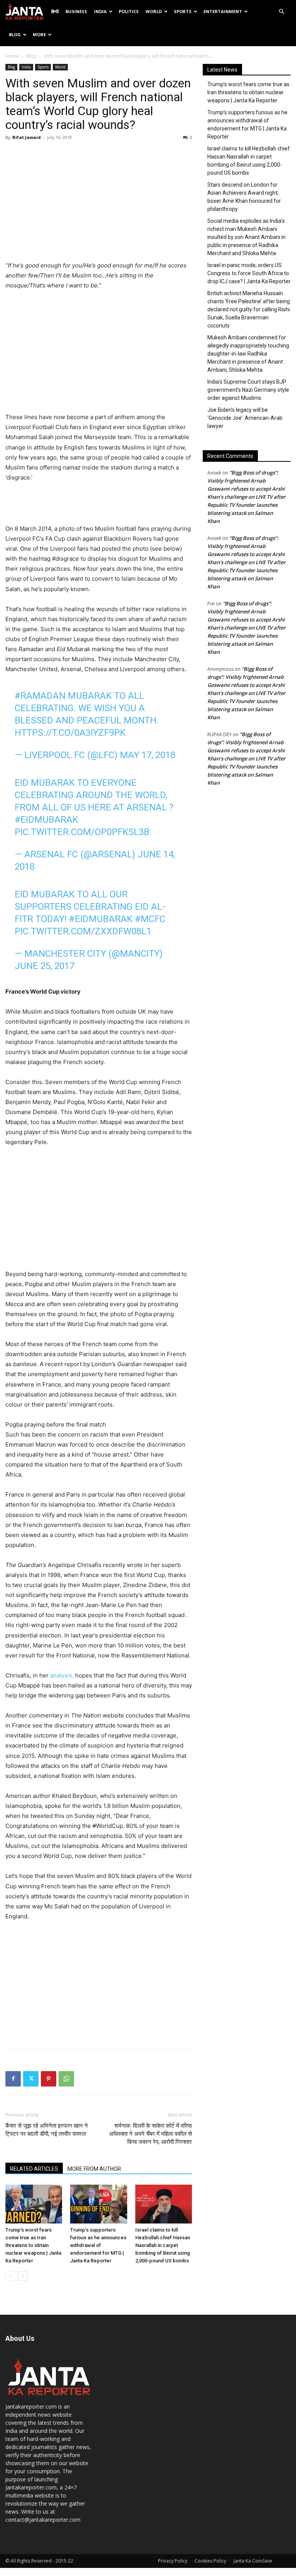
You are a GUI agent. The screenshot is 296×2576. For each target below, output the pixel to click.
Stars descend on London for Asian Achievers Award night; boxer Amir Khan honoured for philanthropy (244, 197)
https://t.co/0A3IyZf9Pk (70, 733)
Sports (183, 11)
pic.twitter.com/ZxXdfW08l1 (83, 931)
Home (12, 56)
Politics (129, 11)
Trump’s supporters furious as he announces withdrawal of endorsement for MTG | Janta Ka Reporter (98, 2245)
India (100, 11)
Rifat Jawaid (27, 137)
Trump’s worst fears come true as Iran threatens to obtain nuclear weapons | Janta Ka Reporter (33, 2245)
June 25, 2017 (45, 966)
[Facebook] (13, 2079)
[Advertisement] (99, 203)
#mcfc (150, 919)
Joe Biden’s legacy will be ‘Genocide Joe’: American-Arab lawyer (245, 418)
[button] (281, 12)
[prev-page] (10, 2276)
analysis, (62, 1675)
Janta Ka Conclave (253, 2561)
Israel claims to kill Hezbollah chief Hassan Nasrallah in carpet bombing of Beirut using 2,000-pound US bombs (163, 2245)
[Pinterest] (49, 2079)
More (39, 34)
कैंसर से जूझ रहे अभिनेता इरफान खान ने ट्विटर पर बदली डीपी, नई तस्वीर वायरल (47, 2130)
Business (76, 11)
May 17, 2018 (148, 755)
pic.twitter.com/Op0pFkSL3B (82, 832)
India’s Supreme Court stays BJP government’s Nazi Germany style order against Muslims (248, 390)
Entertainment (223, 11)
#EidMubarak (46, 820)
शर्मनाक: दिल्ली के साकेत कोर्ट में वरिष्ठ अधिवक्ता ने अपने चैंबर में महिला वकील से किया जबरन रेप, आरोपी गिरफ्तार (151, 2134)
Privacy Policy (173, 2561)
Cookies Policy (210, 2561)
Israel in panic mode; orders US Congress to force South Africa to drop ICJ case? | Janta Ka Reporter (249, 273)
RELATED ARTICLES (34, 2169)
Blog (15, 34)
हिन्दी (55, 11)
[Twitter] (31, 2079)
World (154, 11)
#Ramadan (40, 696)
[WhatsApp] (66, 2079)
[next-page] (23, 2276)
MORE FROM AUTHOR (94, 2169)
